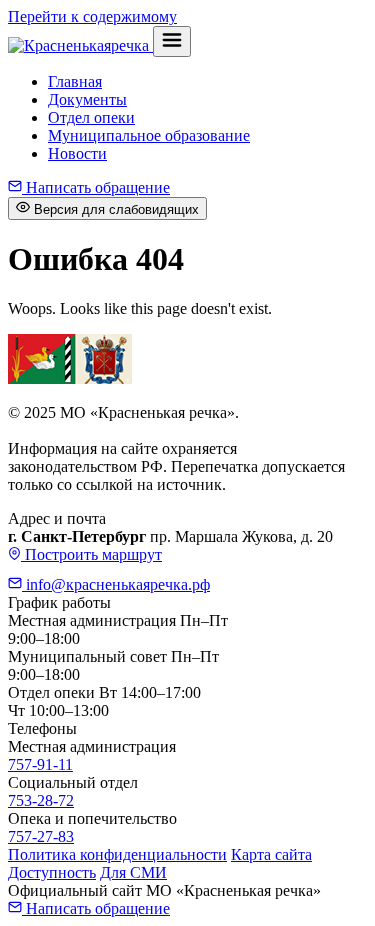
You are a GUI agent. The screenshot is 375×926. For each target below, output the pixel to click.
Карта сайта (271, 854)
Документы (87, 99)
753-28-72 (41, 800)
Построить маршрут (91, 554)
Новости (77, 153)
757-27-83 (41, 836)
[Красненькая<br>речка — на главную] (80, 45)
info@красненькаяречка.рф (116, 584)
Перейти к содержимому (92, 16)
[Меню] (172, 41)
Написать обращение (96, 187)
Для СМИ (133, 872)
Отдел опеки (91, 117)
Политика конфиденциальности (117, 854)
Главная (75, 81)
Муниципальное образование (149, 135)
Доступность (52, 872)
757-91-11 (40, 764)
